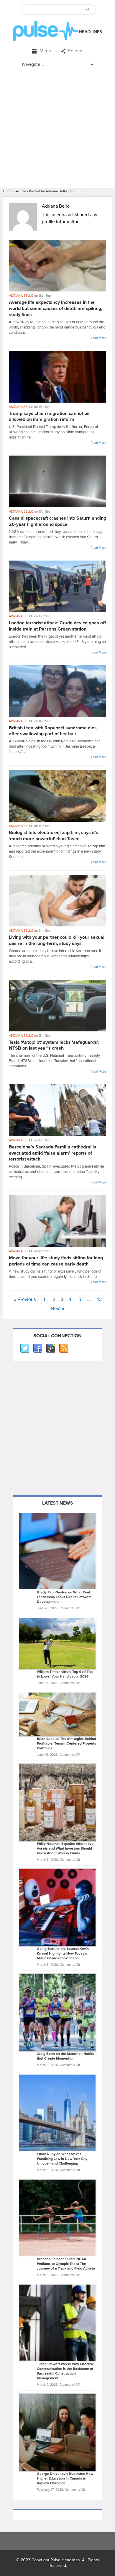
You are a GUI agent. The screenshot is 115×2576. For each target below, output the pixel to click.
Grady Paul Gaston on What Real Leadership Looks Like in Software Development (64, 1597)
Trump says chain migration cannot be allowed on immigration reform (49, 417)
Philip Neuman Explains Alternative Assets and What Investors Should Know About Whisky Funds (65, 1849)
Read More (98, 338)
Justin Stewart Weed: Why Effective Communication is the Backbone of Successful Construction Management (65, 2371)
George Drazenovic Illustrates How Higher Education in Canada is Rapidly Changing (65, 2479)
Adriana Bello (21, 296)
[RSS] (63, 1348)
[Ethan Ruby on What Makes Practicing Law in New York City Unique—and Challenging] (57, 2113)
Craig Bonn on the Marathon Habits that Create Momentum (65, 2056)
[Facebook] (37, 1348)
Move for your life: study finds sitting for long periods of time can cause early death (56, 1261)
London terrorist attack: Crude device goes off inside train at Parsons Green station (57, 626)
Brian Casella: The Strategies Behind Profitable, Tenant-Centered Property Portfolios (66, 1744)
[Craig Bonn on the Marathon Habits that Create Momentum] (57, 2012)
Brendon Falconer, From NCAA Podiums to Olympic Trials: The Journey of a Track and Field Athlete (66, 2264)
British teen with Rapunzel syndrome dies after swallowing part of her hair (53, 731)
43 (99, 1299)
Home (8, 191)
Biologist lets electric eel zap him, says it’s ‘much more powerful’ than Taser (54, 836)
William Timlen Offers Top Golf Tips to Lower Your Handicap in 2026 (65, 1674)
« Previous (25, 1299)
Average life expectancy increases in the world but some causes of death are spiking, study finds (56, 309)
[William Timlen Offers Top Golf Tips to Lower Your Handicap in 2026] (57, 1643)
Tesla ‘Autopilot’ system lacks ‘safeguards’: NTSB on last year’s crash (54, 1045)
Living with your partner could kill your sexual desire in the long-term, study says (57, 940)
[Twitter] (24, 1348)
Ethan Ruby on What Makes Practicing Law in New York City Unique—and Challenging (62, 2159)
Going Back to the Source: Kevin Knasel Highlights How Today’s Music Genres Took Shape (63, 1954)
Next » (57, 1309)
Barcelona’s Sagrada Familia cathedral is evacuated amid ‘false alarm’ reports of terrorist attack (52, 1153)
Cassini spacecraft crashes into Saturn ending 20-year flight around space (57, 521)
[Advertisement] (57, 128)
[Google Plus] (50, 1348)
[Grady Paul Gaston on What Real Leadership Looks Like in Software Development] (57, 1551)
